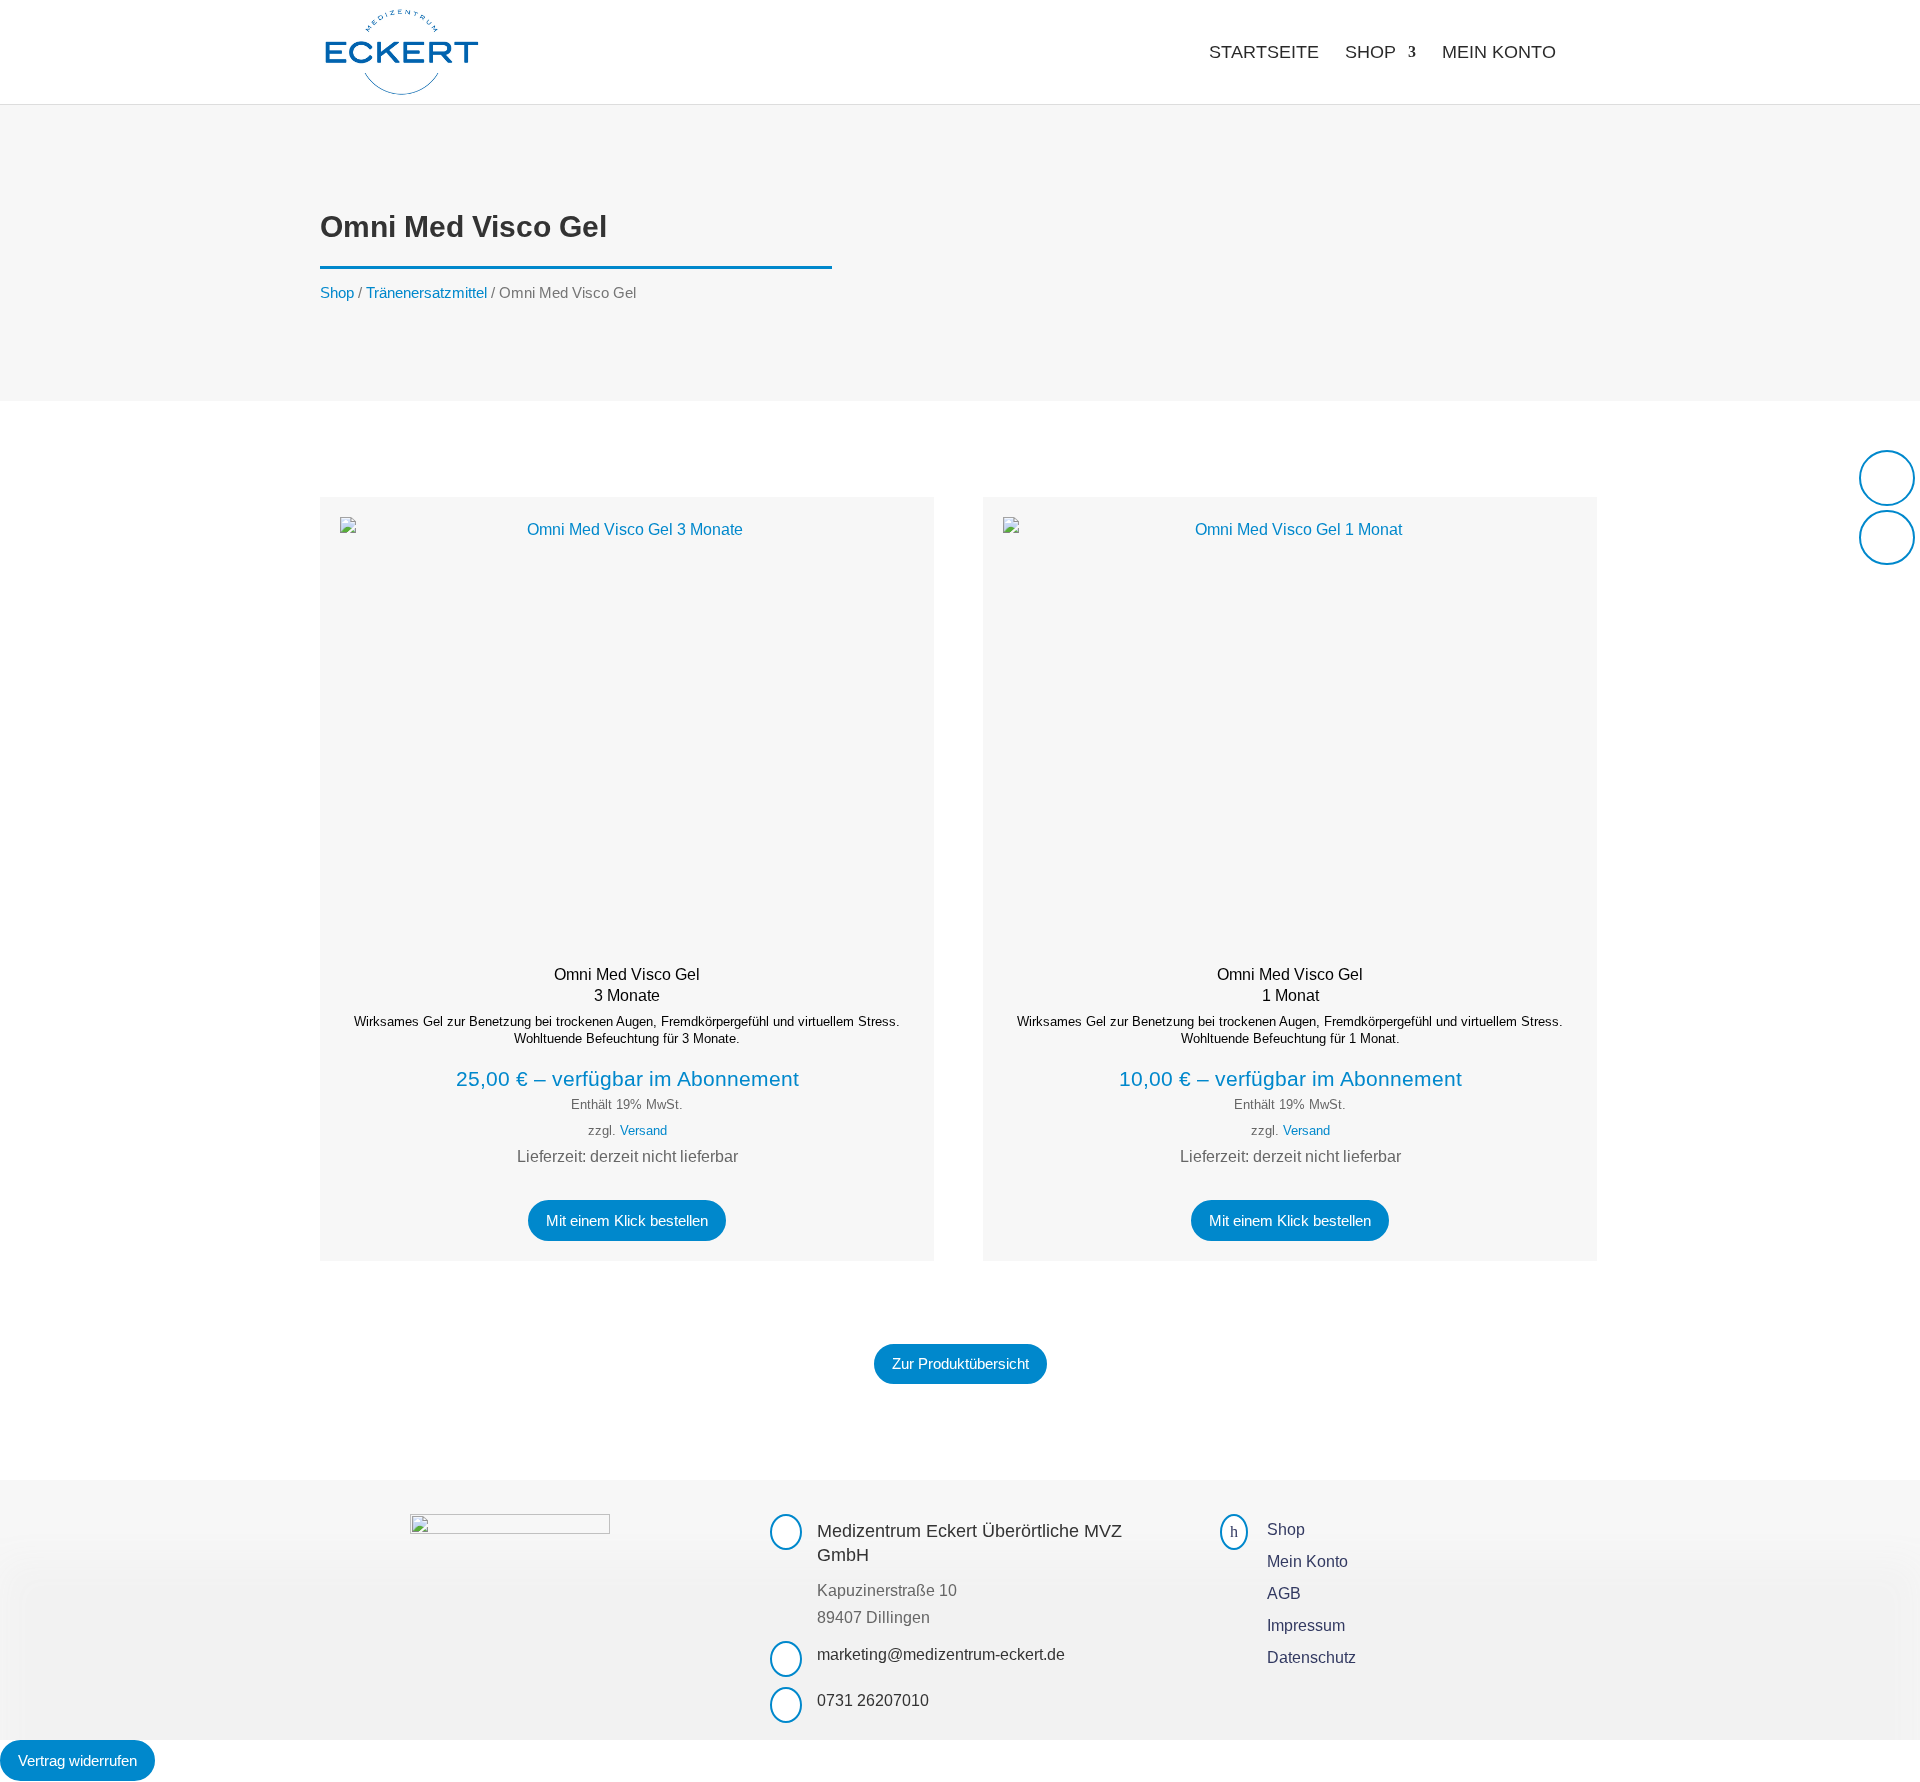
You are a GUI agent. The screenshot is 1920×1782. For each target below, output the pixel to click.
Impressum (1306, 1625)
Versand (643, 1130)
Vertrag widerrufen (77, 1760)
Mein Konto (1499, 53)
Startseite (1264, 53)
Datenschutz (1311, 1657)
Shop (1370, 53)
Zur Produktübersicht (960, 1363)
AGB (1284, 1593)
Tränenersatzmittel (426, 293)
